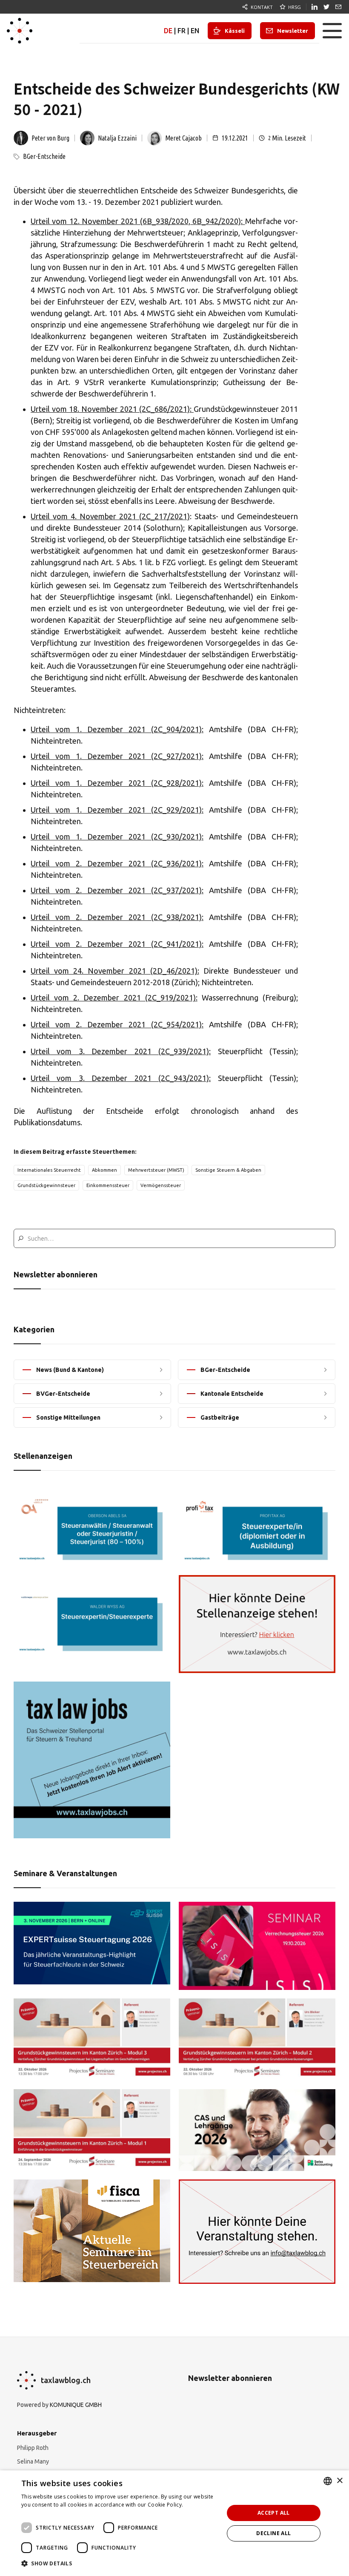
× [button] (339, 2481)
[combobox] (328, 2481)
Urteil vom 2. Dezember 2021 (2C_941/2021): (117, 944)
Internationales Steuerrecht (49, 1170)
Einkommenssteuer (108, 1185)
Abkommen (104, 1170)
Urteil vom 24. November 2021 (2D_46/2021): (115, 971)
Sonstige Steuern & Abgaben (228, 1170)
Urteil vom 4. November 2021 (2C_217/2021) (110, 516)
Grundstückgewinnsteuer (46, 1185)
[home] (20, 31)
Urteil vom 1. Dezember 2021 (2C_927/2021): (117, 756)
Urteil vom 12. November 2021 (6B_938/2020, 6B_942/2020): (138, 221)
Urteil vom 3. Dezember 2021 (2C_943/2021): (121, 1078)
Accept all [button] (274, 2513)
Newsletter (293, 31)
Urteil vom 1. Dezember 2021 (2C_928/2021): (117, 783)
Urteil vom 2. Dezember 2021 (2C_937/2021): (117, 890)
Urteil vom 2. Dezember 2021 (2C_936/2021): (117, 863)
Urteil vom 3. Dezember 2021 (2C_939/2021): (121, 1051)
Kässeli (235, 31)
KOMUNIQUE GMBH (76, 2405)
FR (182, 31)
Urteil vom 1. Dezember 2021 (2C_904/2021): (117, 729)
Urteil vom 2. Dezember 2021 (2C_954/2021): (117, 1024)
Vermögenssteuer (161, 1185)
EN (195, 31)
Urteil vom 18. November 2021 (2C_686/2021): (112, 409)
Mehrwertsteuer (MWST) (156, 1170)
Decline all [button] (273, 2533)
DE (168, 31)
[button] (332, 31)
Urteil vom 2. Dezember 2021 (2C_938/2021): (117, 917)
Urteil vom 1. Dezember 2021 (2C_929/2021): (117, 810)
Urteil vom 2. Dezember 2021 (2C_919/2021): (114, 998)
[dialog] (174, 2523)
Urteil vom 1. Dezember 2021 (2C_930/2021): (117, 837)
